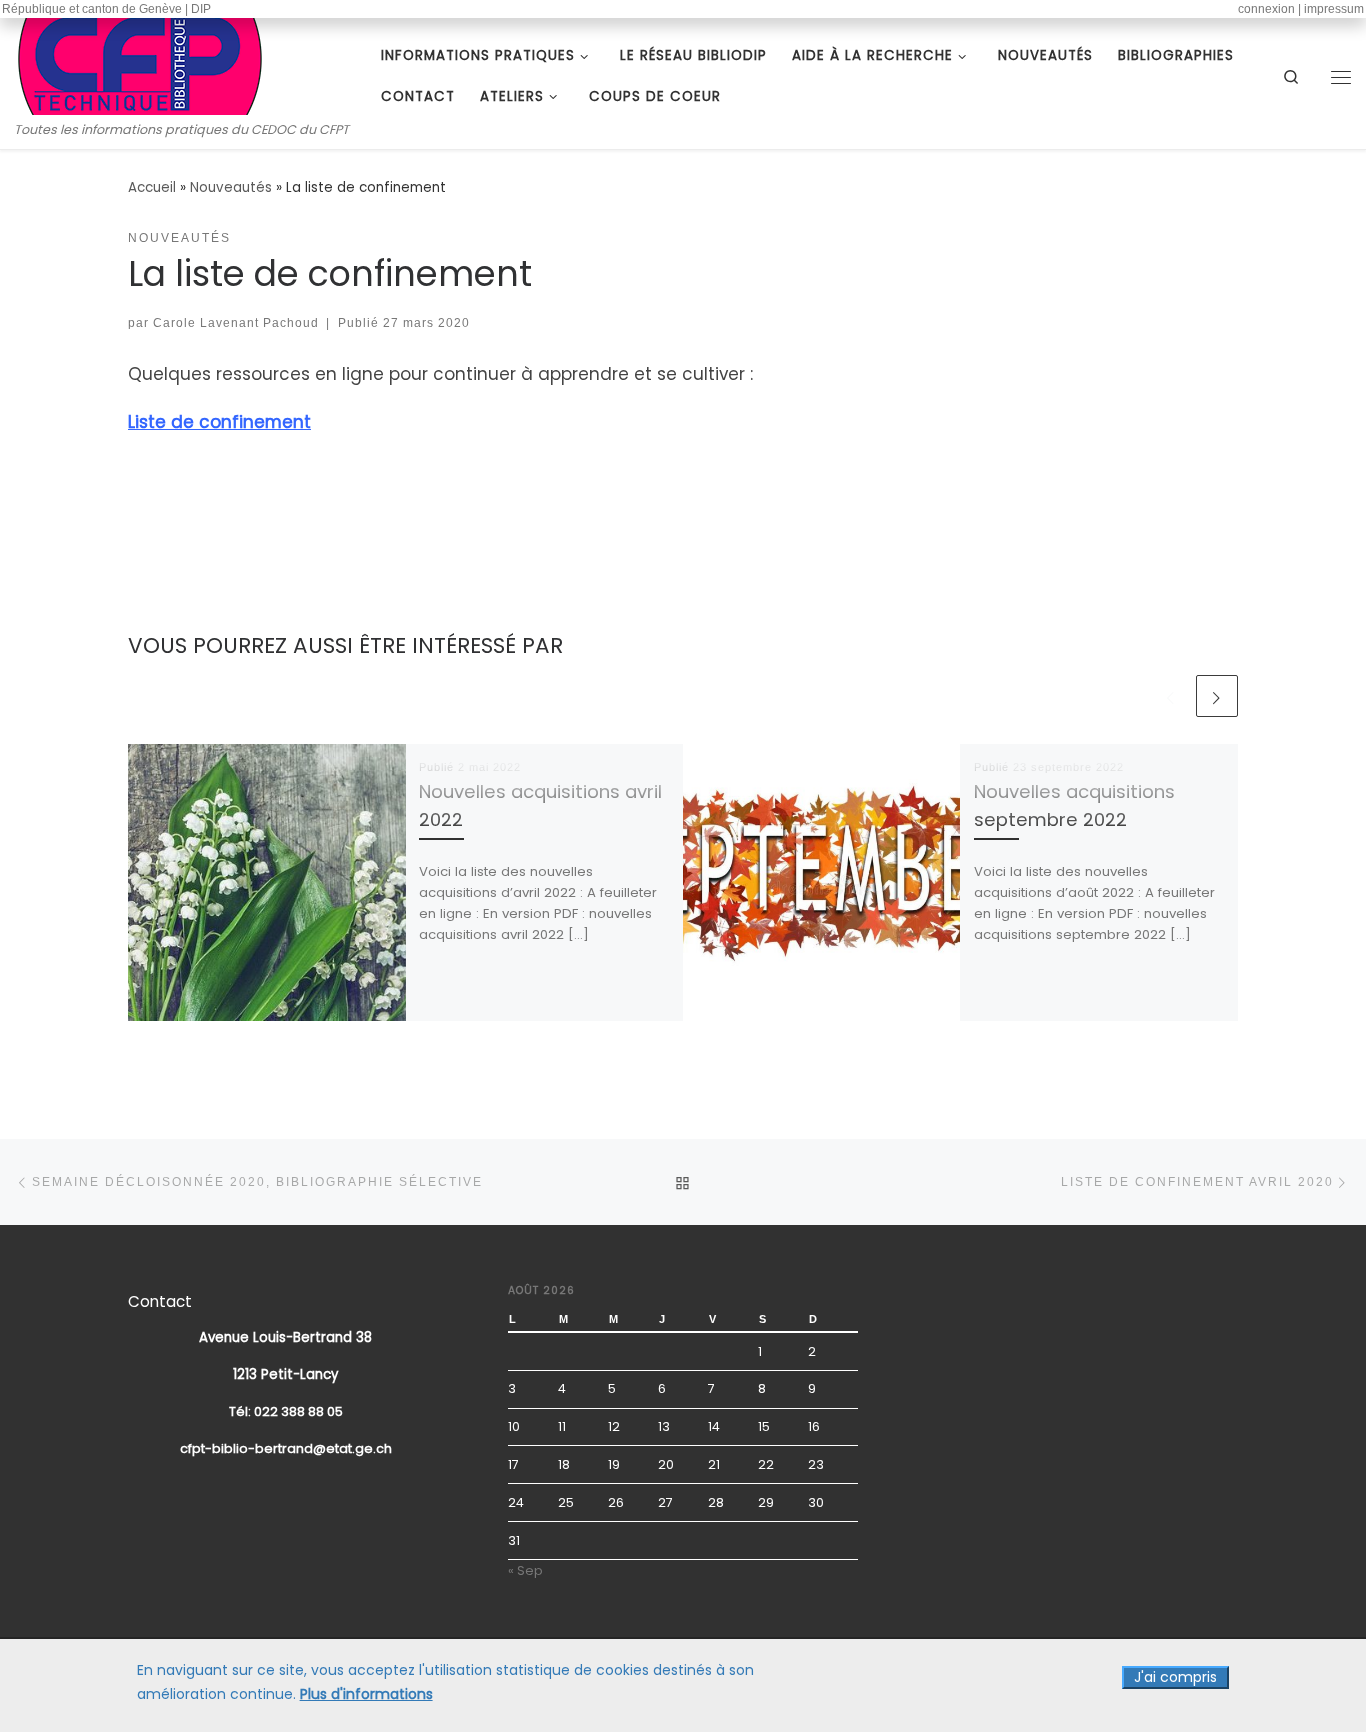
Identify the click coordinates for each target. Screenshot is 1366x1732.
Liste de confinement (219, 422)
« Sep (525, 1570)
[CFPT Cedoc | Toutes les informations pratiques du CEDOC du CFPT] (140, 62)
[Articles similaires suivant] (1217, 696)
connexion (1266, 9)
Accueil (152, 187)
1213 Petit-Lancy (286, 1374)
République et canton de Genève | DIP (106, 9)
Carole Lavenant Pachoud (236, 322)
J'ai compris (1175, 1677)
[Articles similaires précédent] (1171, 696)
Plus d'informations (366, 1694)
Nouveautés (231, 187)
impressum (1334, 9)
